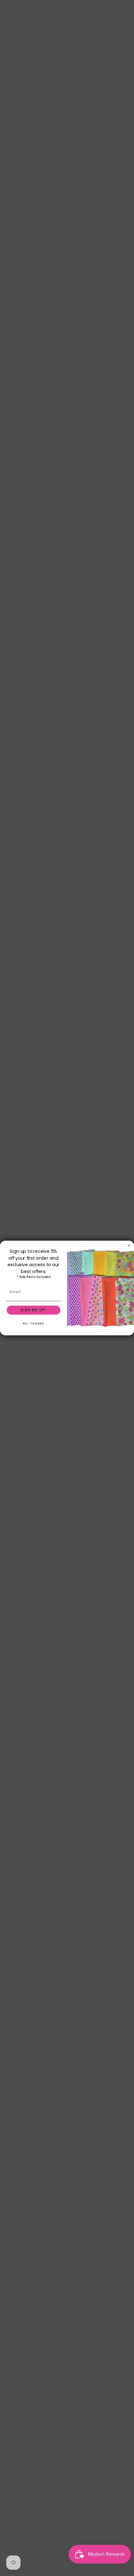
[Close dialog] (129, 1245)
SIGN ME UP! (33, 1310)
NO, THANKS (33, 1324)
